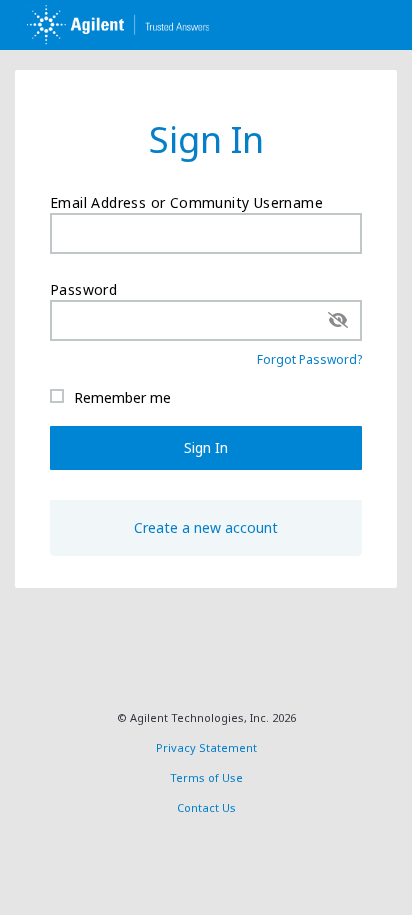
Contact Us (206, 807)
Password (83, 289)
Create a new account (206, 527)
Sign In (206, 447)
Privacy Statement (206, 747)
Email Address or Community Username (186, 202)
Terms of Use (206, 777)
